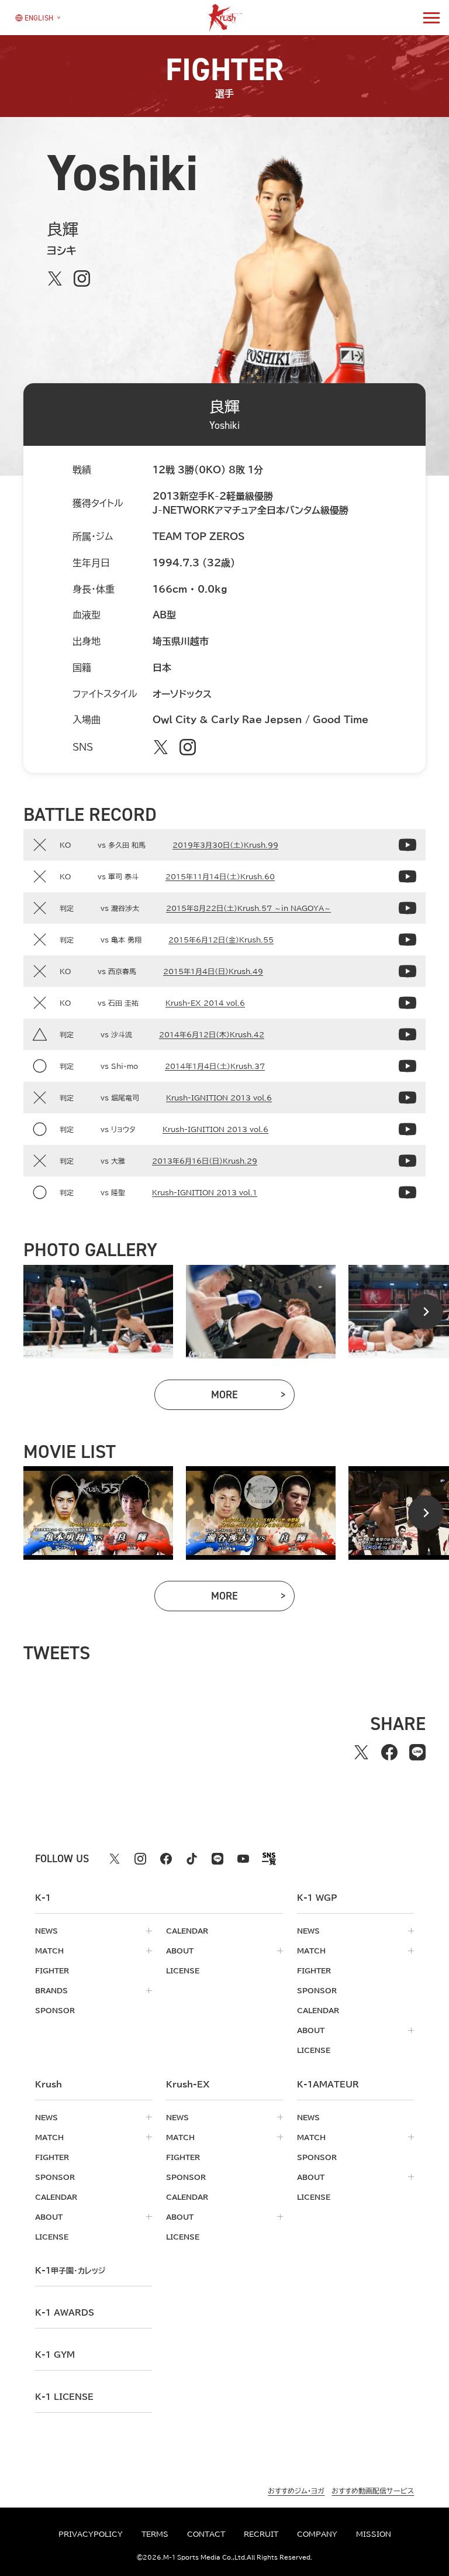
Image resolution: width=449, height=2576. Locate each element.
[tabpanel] (98, 1312)
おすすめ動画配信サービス (373, 2491)
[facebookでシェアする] (389, 1752)
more (253, 1397)
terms (155, 2534)
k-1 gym (55, 2355)
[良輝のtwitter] (55, 278)
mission (374, 2534)
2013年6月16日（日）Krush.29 (205, 1161)
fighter (52, 1970)
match (49, 1951)
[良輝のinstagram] (82, 278)
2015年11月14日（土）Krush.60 (220, 876)
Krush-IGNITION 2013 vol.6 (219, 1098)
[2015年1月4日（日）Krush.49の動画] (407, 971)
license (183, 1970)
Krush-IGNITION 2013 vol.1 (205, 1192)
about (180, 1951)
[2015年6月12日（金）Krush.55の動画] (407, 940)
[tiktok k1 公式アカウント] (192, 1859)
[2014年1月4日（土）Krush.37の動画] (407, 1066)
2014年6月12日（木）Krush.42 (212, 1034)
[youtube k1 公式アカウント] (243, 1859)
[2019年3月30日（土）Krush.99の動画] (407, 845)
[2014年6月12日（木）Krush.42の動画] (407, 1034)
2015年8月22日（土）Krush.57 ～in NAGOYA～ (248, 908)
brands (51, 1990)
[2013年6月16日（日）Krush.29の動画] (407, 1161)
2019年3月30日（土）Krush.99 (225, 845)
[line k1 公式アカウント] (217, 1859)
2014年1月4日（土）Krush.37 (215, 1066)
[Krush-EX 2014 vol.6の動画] (407, 1003)
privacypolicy (91, 2534)
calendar (187, 1931)
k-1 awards (65, 2313)
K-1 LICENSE (64, 2397)
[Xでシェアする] (361, 1752)
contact (206, 2534)
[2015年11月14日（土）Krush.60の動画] (407, 876)
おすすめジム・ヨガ (296, 2491)
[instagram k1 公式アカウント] (140, 1859)
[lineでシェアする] (417, 1752)
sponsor (55, 2010)
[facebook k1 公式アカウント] (166, 1859)
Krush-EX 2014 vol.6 (205, 1003)
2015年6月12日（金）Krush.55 (221, 940)
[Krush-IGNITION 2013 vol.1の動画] (407, 1192)
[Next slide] (426, 1312)
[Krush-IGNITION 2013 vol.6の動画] (407, 1098)
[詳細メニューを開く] (431, 18)
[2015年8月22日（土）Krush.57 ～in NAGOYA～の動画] (407, 908)
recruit (261, 2534)
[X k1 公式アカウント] (115, 1859)
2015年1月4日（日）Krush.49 (213, 971)
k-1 (70, 2271)
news (46, 1931)
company (317, 2534)
